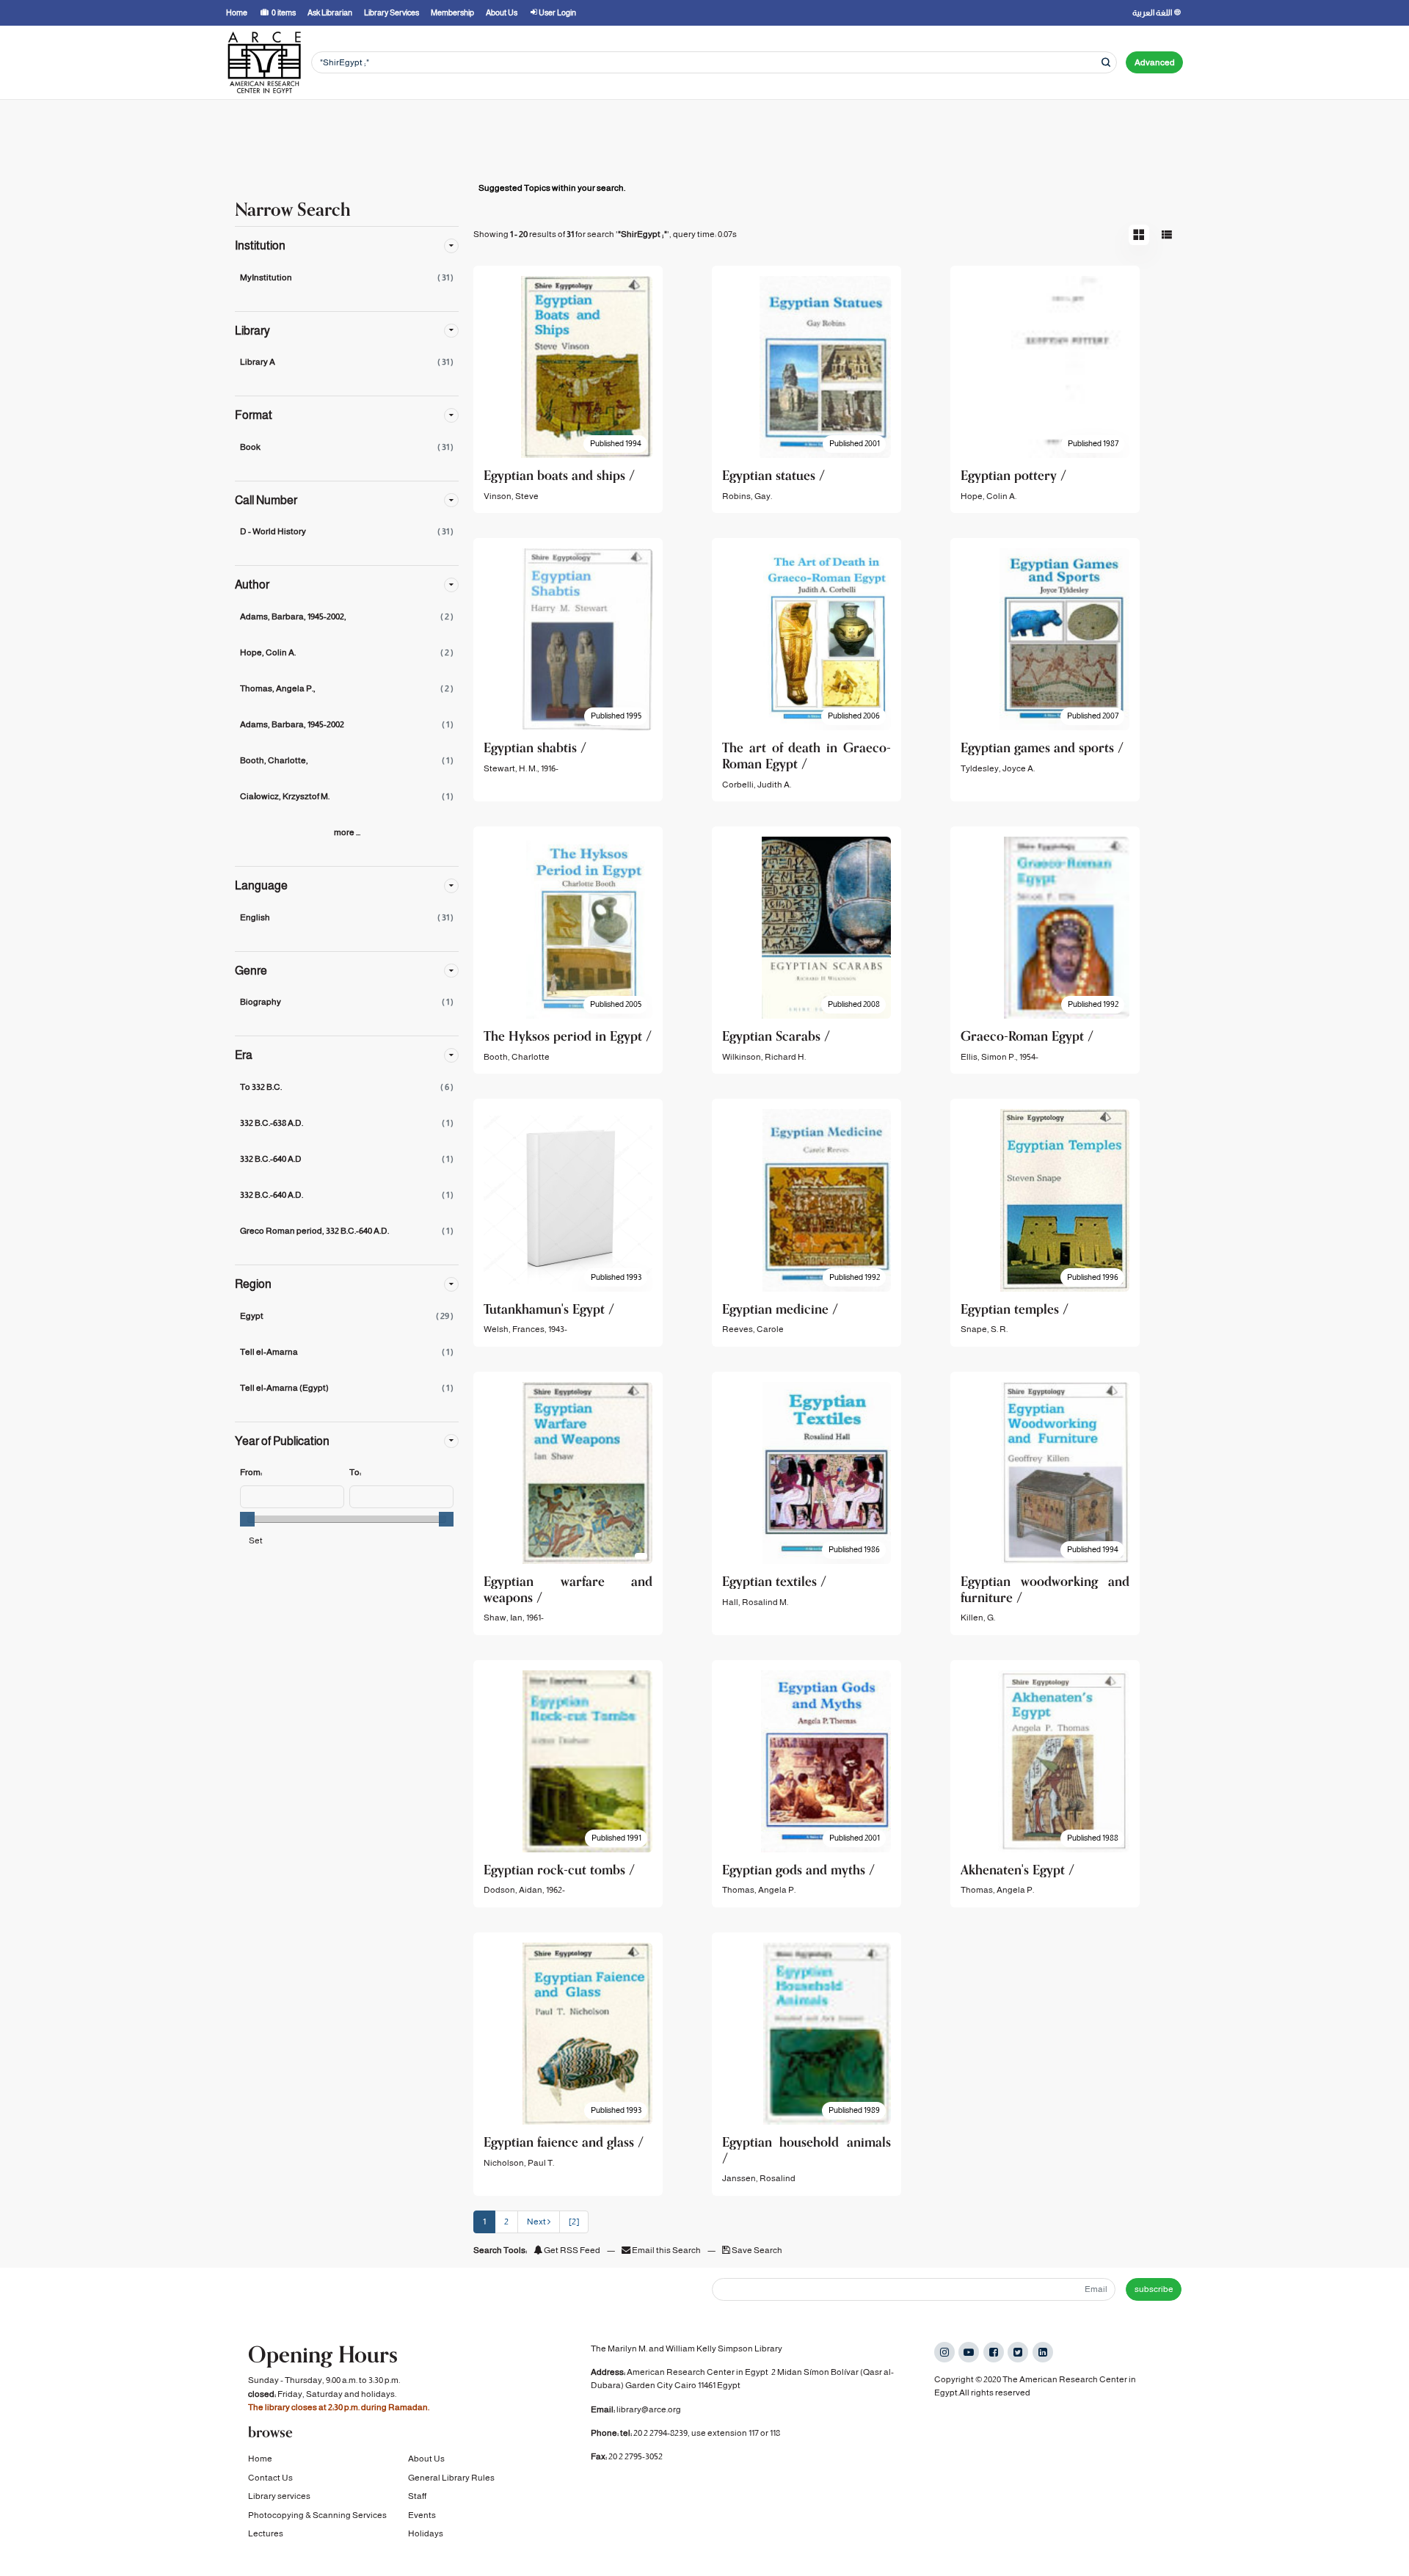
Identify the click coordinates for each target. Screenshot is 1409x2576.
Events (422, 2515)
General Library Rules (451, 2478)
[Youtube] (969, 2352)
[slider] (247, 1519)
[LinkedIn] (1043, 2352)
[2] (574, 2222)
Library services (279, 2496)
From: (251, 1472)
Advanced (1155, 62)
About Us (426, 2459)
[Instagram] (944, 2352)
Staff (417, 2496)
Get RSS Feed (571, 2250)
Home (260, 2459)
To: (355, 1472)
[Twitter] (1018, 2352)
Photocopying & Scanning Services (317, 2515)
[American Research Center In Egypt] (264, 62)
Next (537, 2222)
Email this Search (666, 2250)
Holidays (426, 2533)
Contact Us (270, 2478)
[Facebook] (994, 2352)
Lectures (266, 2533)
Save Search (756, 2250)
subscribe (1154, 2289)
